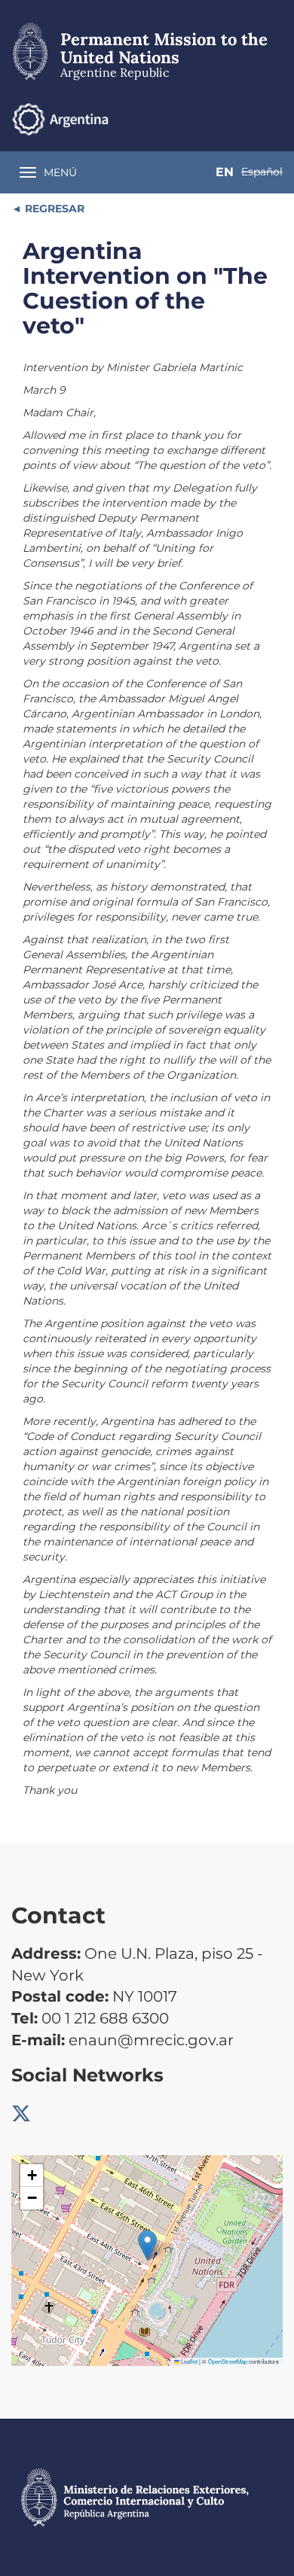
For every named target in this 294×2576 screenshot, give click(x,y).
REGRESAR (53, 209)
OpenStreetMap (228, 2361)
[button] (147, 2245)
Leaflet (188, 2361)
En (225, 172)
